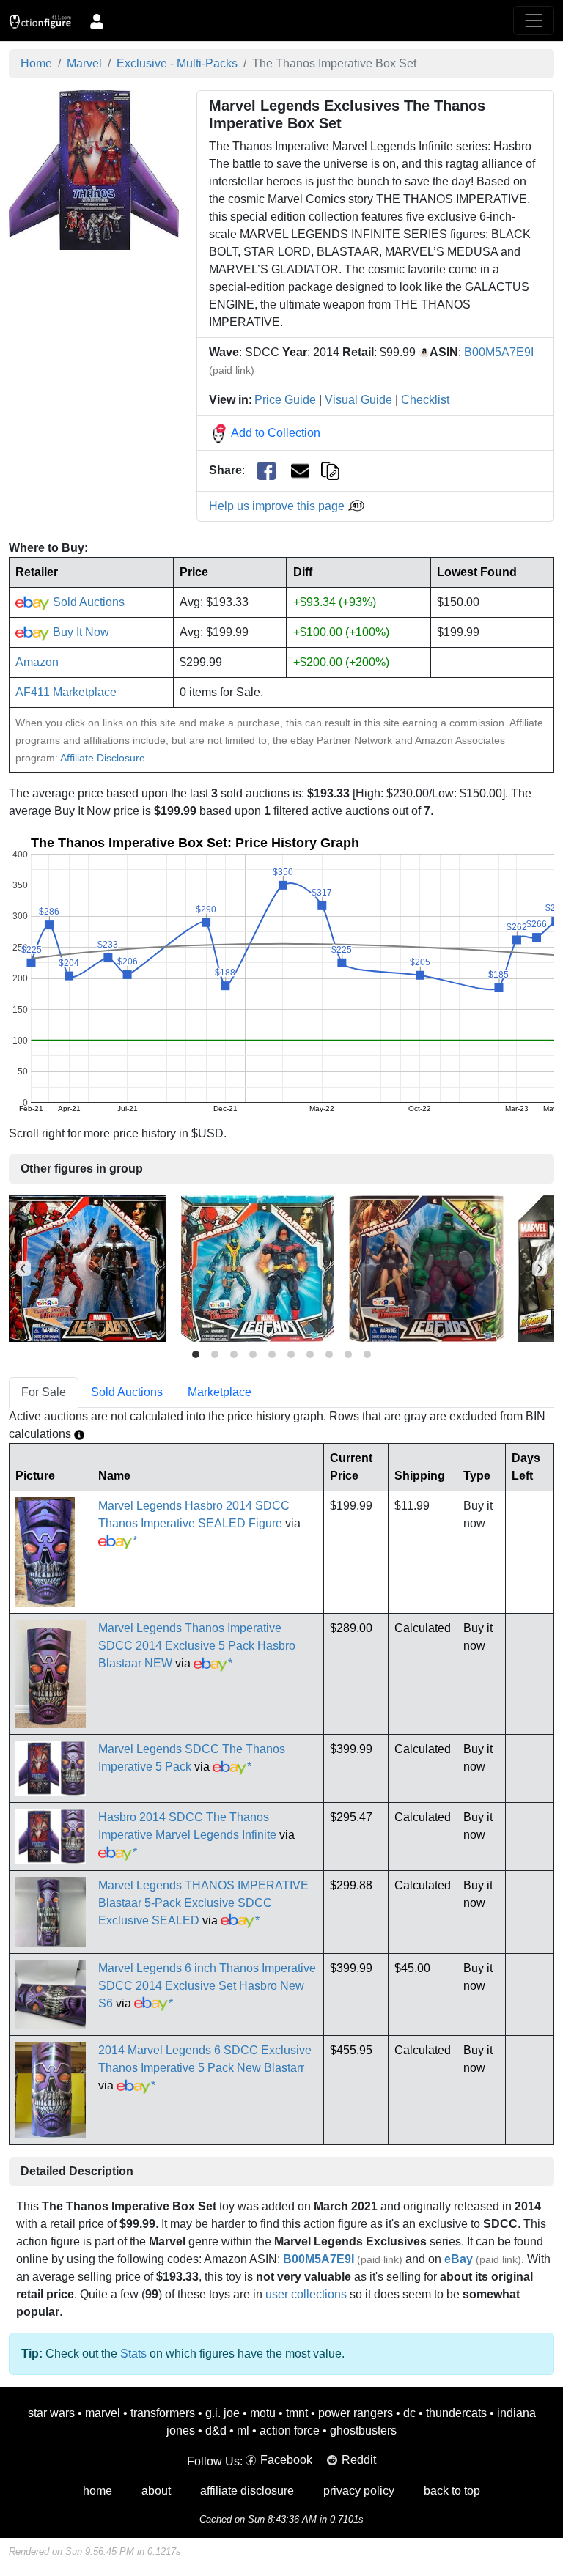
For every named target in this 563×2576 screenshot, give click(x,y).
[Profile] (97, 21)
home (97, 2491)
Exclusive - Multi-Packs (177, 63)
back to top (452, 2491)
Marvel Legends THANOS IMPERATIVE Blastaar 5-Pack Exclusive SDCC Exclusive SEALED (203, 1903)
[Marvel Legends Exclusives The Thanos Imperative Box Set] (94, 169)
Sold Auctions (87, 602)
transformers (163, 2413)
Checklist (425, 400)
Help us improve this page (278, 506)
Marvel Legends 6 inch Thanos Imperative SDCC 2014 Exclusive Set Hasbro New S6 (207, 1986)
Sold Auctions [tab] (127, 1392)
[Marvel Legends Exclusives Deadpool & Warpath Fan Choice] (88, 1268)
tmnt (297, 2413)
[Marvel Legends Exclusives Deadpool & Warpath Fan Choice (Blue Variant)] (258, 1268)
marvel (103, 2413)
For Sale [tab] (44, 1392)
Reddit (359, 2460)
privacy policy (359, 2491)
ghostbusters (363, 2431)
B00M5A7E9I (499, 352)
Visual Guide (358, 400)
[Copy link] (330, 470)
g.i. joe (222, 2413)
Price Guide (285, 400)
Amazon (37, 662)
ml (243, 2431)
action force (290, 2431)
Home (36, 63)
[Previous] (23, 1269)
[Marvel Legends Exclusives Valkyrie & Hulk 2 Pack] (426, 1268)
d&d (216, 2431)
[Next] (540, 1269)
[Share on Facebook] (266, 471)
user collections (306, 2294)
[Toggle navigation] (534, 21)
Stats (133, 2354)
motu (263, 2413)
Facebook (286, 2460)
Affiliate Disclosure (103, 758)
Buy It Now (80, 632)
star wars (51, 2413)
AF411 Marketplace (66, 692)
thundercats (456, 2413)
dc (409, 2413)
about (156, 2491)
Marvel (84, 63)
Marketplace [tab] (220, 1392)
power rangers (356, 2413)
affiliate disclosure (247, 2491)
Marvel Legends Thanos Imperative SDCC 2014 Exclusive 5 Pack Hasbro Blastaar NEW (197, 1646)
